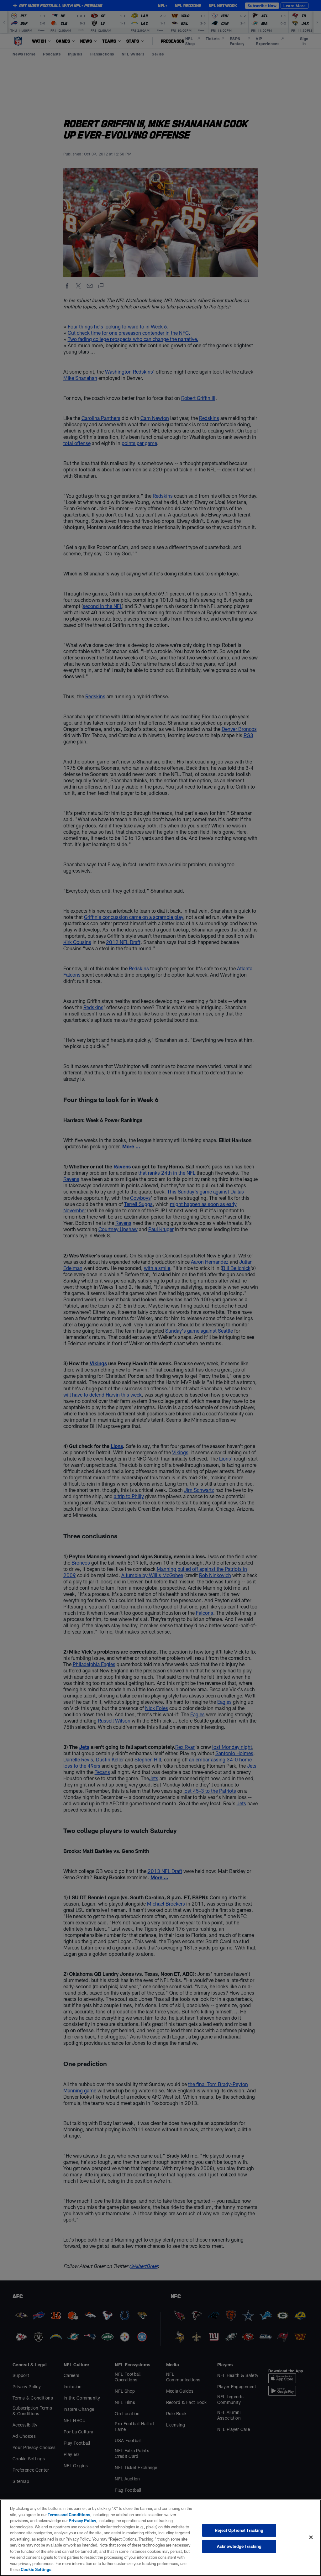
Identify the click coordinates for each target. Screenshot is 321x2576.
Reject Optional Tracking (239, 2530)
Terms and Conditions (69, 2515)
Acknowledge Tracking (239, 2546)
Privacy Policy (82, 2521)
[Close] (311, 2537)
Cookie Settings (36, 2569)
